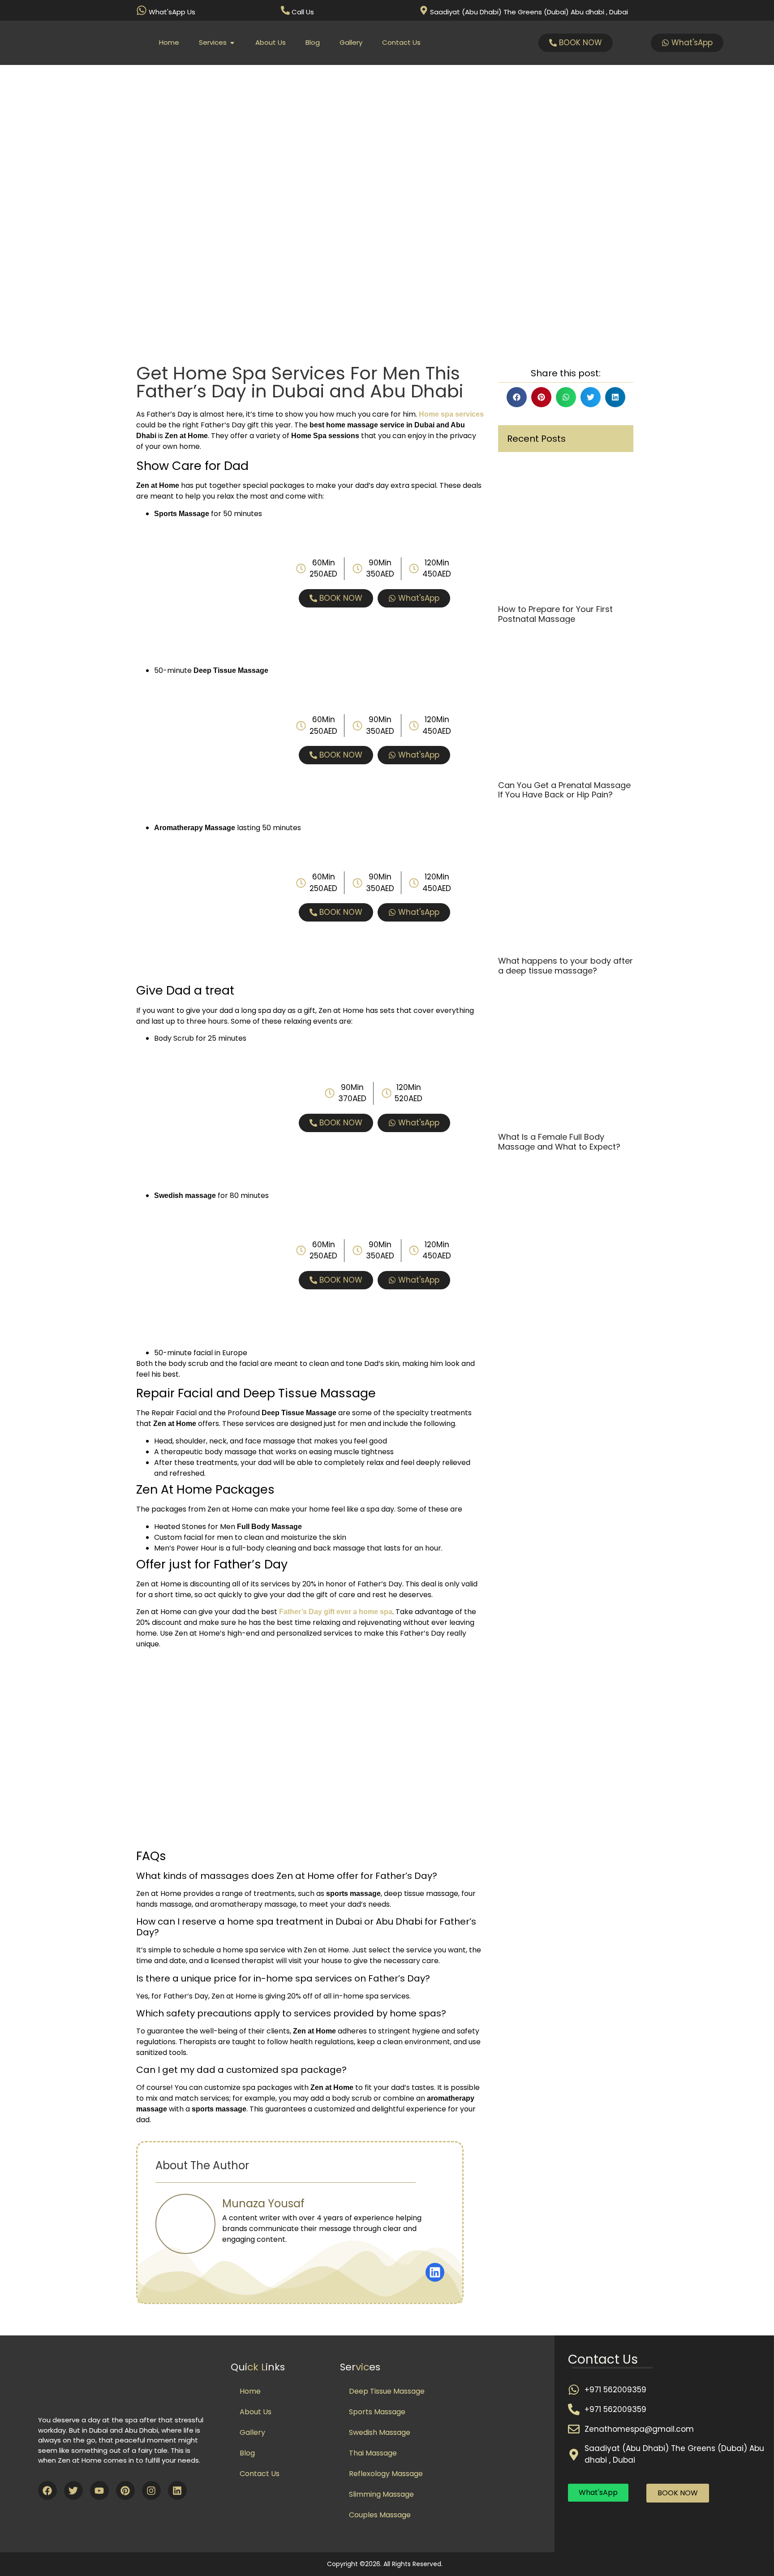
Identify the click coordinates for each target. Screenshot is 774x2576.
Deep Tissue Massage (387, 2391)
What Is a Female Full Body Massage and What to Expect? (559, 1142)
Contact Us (260, 2474)
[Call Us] (285, 10)
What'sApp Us (172, 12)
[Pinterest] (125, 2490)
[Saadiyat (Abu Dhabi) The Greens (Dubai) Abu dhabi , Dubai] (424, 10)
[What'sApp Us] (142, 10)
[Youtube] (99, 2490)
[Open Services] (232, 43)
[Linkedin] (177, 2490)
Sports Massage (377, 2412)
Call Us (303, 12)
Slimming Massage (381, 2494)
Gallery (252, 2432)
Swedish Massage (380, 2432)
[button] (517, 397)
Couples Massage (380, 2515)
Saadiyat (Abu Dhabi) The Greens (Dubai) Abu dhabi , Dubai (529, 12)
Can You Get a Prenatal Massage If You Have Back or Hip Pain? (564, 790)
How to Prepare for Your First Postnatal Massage (555, 614)
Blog (247, 2453)
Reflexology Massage (386, 2474)
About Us (256, 2412)
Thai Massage (373, 2453)
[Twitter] (73, 2490)
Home (250, 2391)
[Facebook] (47, 2490)
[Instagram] (151, 2490)
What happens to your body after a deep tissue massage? (565, 966)
